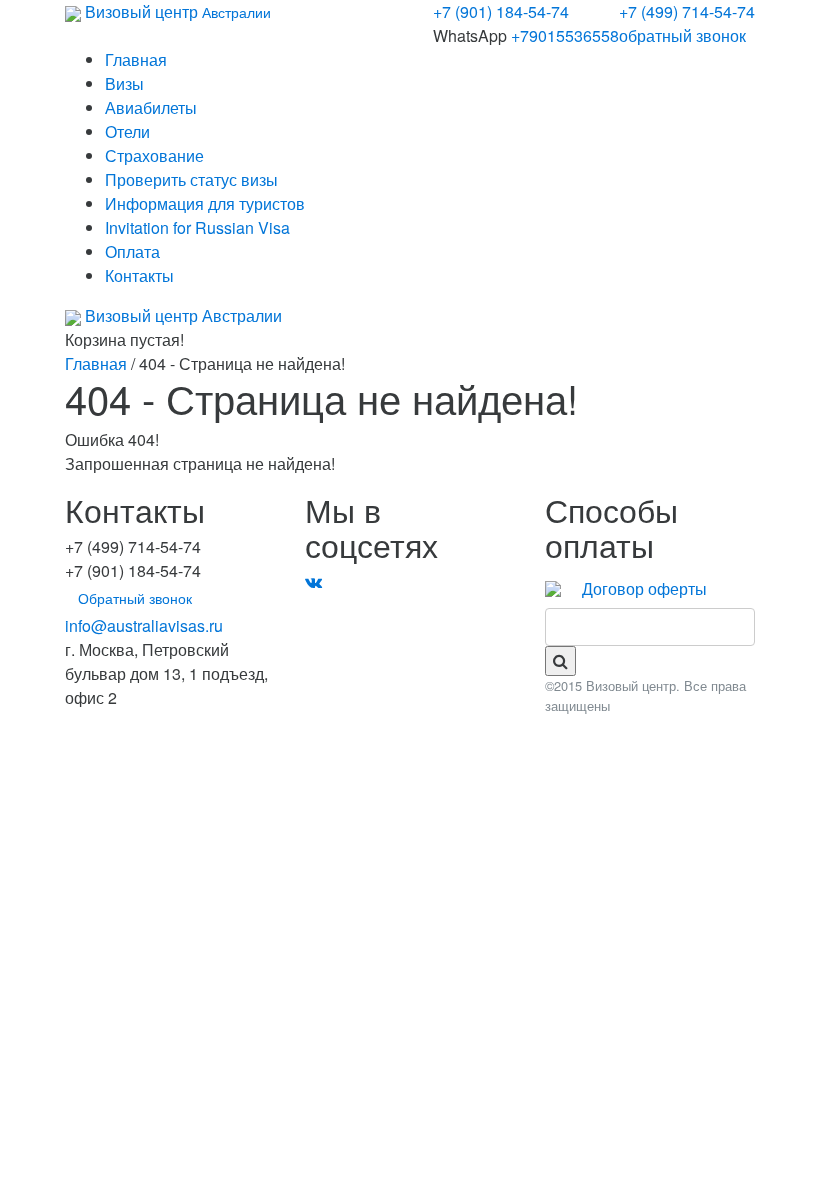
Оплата (132, 251)
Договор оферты (644, 588)
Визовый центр (176, 11)
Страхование (154, 155)
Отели (127, 131)
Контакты (139, 275)
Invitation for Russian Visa (197, 227)
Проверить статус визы (191, 179)
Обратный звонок (135, 598)
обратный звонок (682, 35)
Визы (124, 83)
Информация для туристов (205, 203)
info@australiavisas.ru (144, 625)
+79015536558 (565, 35)
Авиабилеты (151, 107)
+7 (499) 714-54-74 (687, 11)
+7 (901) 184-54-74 (501, 11)
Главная (136, 59)
